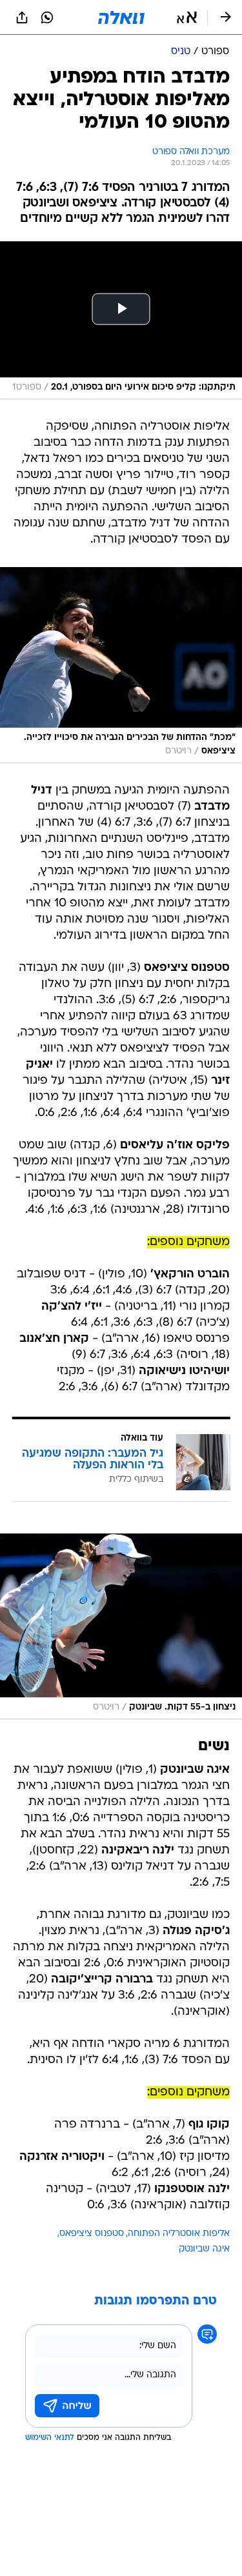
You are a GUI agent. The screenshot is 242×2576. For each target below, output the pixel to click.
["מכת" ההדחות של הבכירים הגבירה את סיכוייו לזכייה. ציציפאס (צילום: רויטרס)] (121, 665)
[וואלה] (121, 17)
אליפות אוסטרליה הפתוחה (179, 2234)
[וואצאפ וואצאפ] (47, 17)
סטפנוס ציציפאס (92, 2234)
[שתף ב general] (22, 17)
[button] (187, 17)
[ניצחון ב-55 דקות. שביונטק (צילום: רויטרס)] (121, 1626)
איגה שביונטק (204, 2249)
